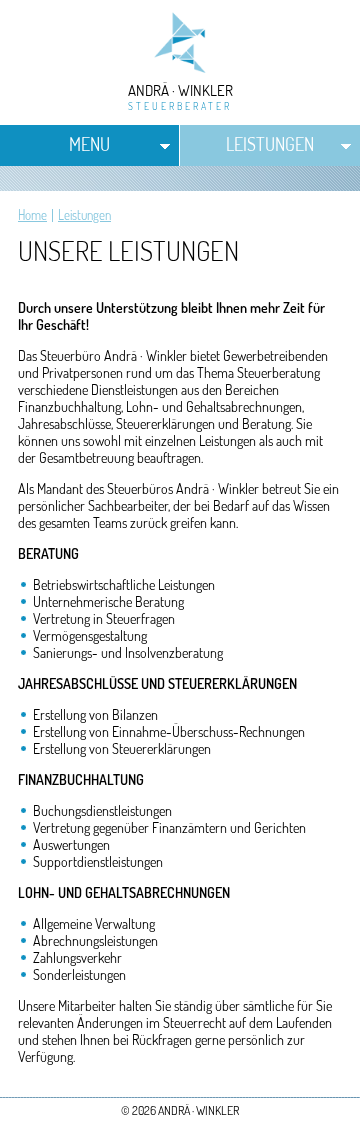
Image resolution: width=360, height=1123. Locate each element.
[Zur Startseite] (180, 70)
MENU (89, 144)
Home (32, 215)
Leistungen (270, 144)
